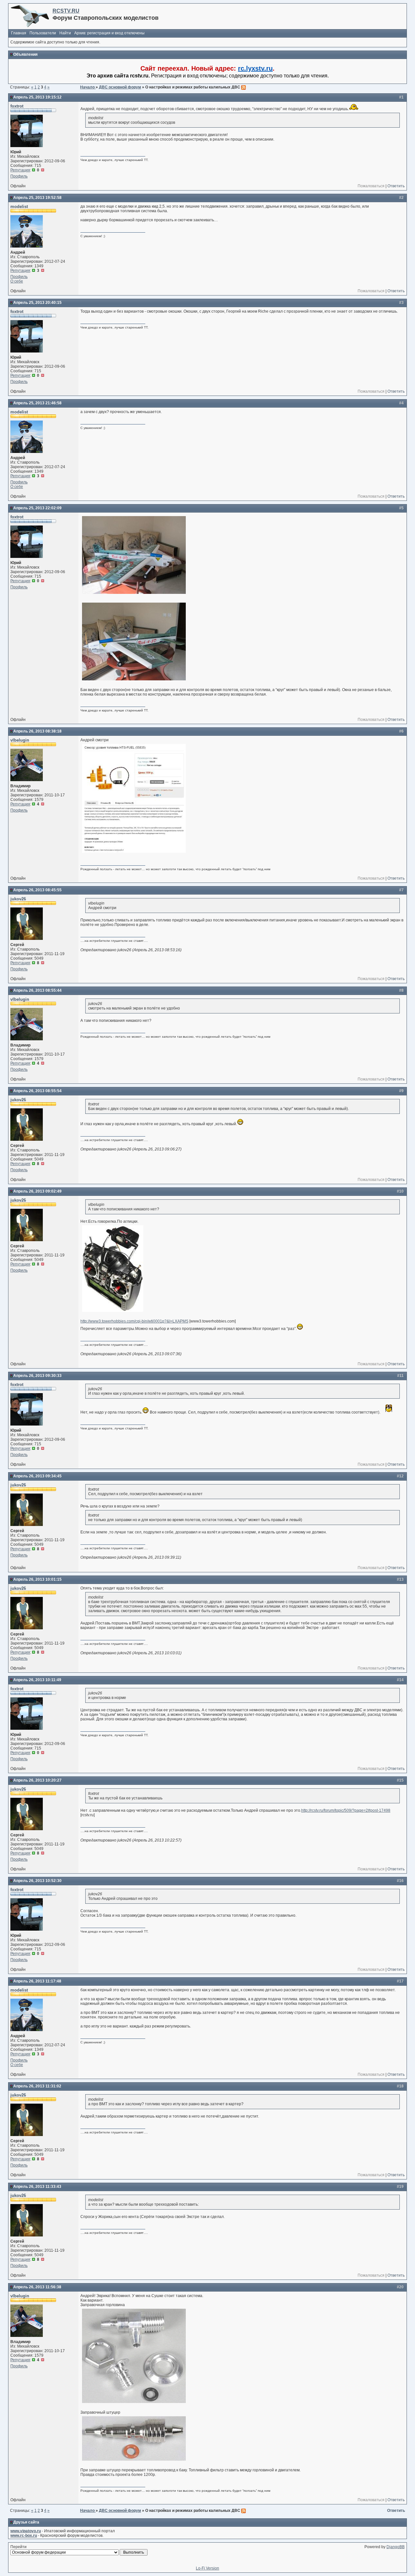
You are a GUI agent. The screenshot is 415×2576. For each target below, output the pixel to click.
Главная (19, 33)
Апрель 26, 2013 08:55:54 (37, 1091)
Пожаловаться (371, 186)
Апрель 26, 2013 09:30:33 (37, 1376)
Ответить (396, 186)
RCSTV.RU (66, 11)
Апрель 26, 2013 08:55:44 (37, 990)
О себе (17, 281)
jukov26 (18, 899)
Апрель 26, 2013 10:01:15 (37, 1579)
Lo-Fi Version (207, 2568)
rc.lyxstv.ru (255, 68)
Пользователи (43, 33)
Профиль (19, 176)
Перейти (18, 2547)
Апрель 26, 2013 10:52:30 (37, 1881)
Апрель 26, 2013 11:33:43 (37, 2187)
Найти (65, 33)
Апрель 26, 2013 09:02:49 (37, 1191)
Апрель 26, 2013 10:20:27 (37, 1780)
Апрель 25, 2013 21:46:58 (37, 403)
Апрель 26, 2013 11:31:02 (37, 2086)
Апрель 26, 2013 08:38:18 (37, 731)
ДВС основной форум (120, 87)
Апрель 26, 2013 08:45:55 (37, 890)
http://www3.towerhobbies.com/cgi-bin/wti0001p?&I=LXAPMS (134, 1321)
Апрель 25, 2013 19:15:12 (37, 97)
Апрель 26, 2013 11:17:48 (37, 1981)
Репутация (20, 170)
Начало (88, 87)
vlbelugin (20, 740)
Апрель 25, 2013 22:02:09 (37, 508)
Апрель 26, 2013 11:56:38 (37, 2287)
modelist (19, 207)
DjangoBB (396, 2547)
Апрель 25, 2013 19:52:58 (37, 198)
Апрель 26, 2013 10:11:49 (37, 1680)
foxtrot (17, 106)
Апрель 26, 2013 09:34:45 (37, 1476)
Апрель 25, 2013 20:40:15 (37, 303)
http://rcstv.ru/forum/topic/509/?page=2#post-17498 (346, 1810)
